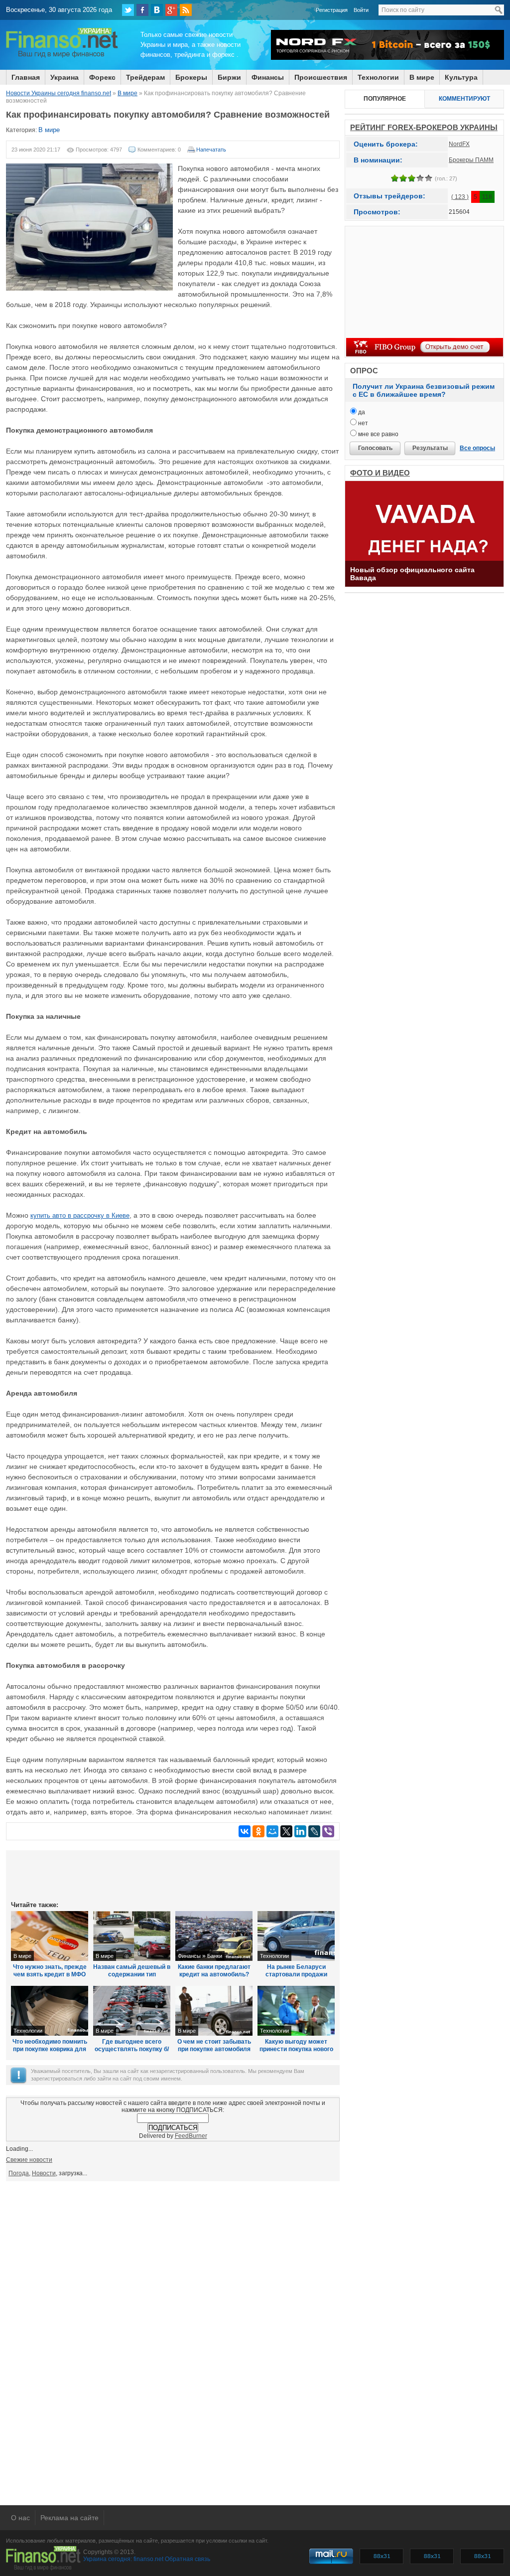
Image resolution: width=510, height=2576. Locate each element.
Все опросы (477, 448)
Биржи (229, 77)
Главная (26, 77)
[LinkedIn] (300, 1831)
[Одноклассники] (258, 1831)
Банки (215, 1956)
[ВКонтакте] (157, 10)
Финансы (268, 77)
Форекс (102, 77)
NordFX (459, 144)
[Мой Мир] (272, 1831)
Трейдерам (145, 77)
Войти (361, 10)
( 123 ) (460, 197)
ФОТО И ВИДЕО (380, 473)
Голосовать (375, 448)
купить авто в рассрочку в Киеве (80, 1215)
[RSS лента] (186, 10)
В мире (422, 77)
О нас (20, 2518)
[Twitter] (128, 10)
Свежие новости (29, 2160)
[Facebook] (142, 10)
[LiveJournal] (314, 1831)
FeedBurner (191, 2136)
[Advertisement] (173, 1875)
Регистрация (332, 10)
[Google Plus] (171, 10)
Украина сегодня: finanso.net (123, 2559)
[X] (286, 1831)
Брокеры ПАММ (471, 160)
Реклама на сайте (69, 2518)
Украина (64, 77)
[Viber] (328, 1831)
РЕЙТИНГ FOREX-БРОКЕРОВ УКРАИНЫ (424, 127)
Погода (19, 2173)
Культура (461, 77)
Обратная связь (188, 2559)
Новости (44, 2173)
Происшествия (321, 77)
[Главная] (62, 56)
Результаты (430, 448)
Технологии (378, 77)
